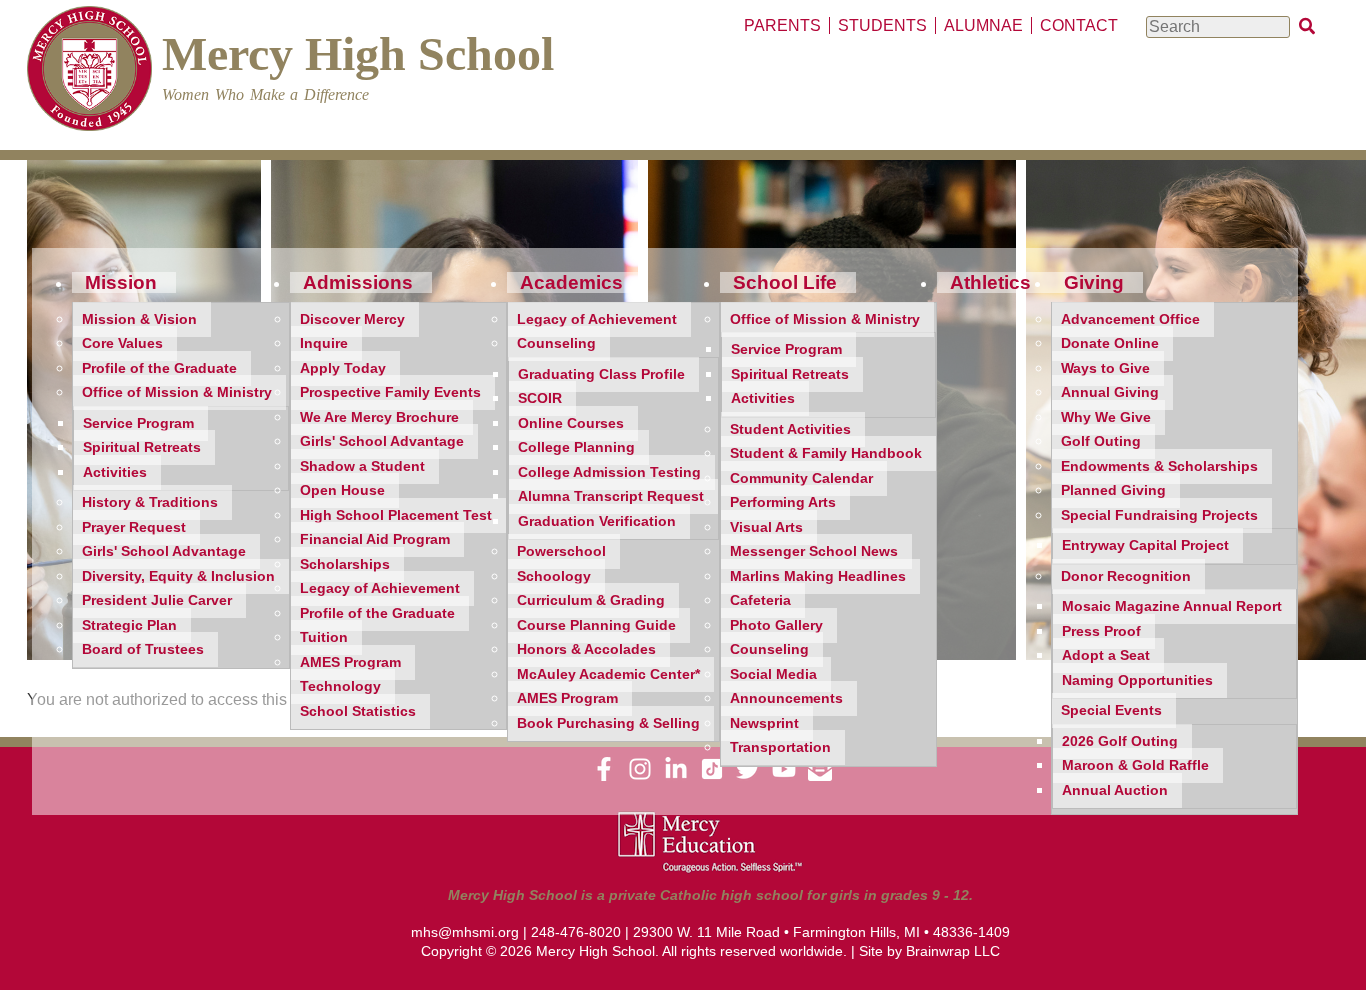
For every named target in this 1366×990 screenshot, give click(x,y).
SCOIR (540, 398)
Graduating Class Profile (601, 374)
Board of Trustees (143, 649)
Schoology (554, 576)
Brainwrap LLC (953, 951)
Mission (121, 282)
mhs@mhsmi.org (465, 932)
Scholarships (345, 564)
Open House (342, 490)
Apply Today (343, 368)
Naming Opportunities (1137, 680)
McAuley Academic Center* (608, 674)
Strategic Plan (129, 625)
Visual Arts (766, 527)
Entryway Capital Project (1145, 545)
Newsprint (764, 723)
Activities (115, 472)
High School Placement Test (396, 515)
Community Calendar (801, 478)
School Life (785, 282)
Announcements (786, 698)
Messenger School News (814, 551)
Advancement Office (1130, 319)
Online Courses (571, 423)
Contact (1079, 25)
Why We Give (1106, 417)
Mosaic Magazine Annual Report (1172, 606)
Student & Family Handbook (826, 453)
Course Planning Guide (596, 625)
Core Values (122, 343)
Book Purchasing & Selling (608, 723)
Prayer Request (134, 527)
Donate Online (1110, 343)
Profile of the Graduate (159, 368)
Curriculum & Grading (591, 600)
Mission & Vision (139, 319)
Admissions (358, 282)
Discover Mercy (352, 319)
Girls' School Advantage (164, 551)
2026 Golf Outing (1120, 741)
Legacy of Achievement (380, 588)
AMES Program (350, 662)
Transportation (780, 747)
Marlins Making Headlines (818, 576)
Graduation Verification (597, 521)
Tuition (324, 637)
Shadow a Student (362, 466)
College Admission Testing (609, 472)
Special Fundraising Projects (1159, 515)
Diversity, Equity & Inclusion (178, 576)
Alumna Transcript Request (611, 496)
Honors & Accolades (586, 649)
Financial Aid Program (375, 539)
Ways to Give (1105, 368)
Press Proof (1101, 631)
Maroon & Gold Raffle (1135, 765)
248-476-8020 (576, 932)
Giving (1094, 282)
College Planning (576, 447)
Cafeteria (760, 600)
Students (882, 25)
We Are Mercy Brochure (379, 417)
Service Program (138, 423)
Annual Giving (1110, 392)
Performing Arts (783, 502)
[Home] (89, 71)
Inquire (324, 343)
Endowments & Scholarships (1159, 466)
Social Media (773, 674)
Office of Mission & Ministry (177, 392)
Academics (571, 282)
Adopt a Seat (1106, 655)
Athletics (990, 282)
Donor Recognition (1126, 576)
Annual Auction (1115, 790)
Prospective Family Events (390, 392)
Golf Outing (1101, 441)
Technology (340, 686)
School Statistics (358, 711)
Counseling (556, 343)
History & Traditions (150, 502)
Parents (782, 25)
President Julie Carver (157, 600)
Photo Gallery (776, 625)
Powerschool (561, 551)
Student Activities (790, 429)
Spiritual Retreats (142, 447)
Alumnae (983, 25)
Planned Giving (1113, 490)
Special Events (1111, 710)
